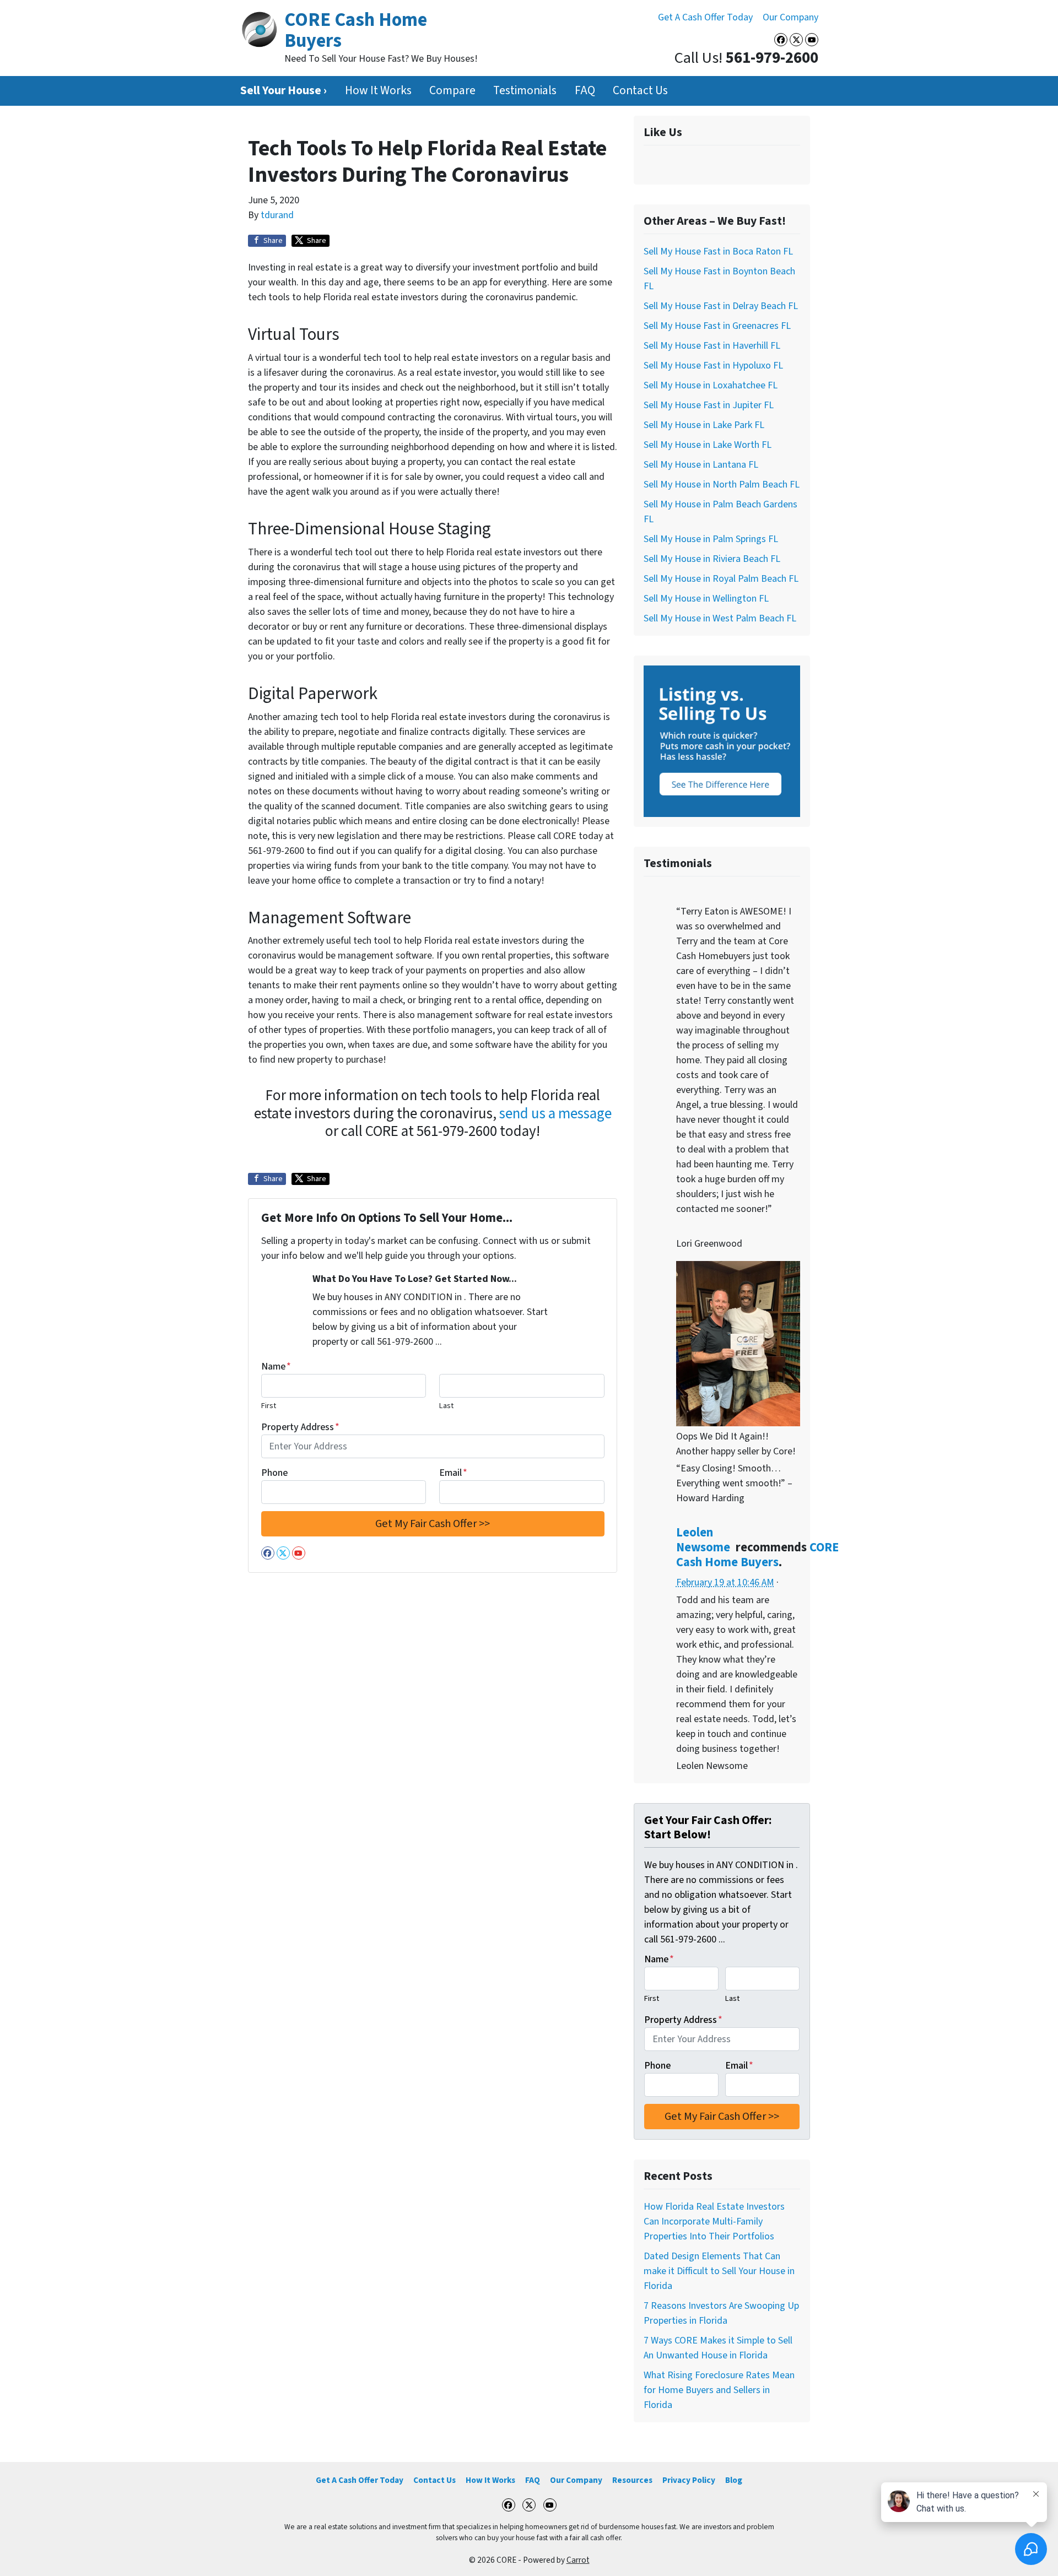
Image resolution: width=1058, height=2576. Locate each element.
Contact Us (640, 91)
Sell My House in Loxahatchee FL (711, 385)
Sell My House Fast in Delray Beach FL (721, 306)
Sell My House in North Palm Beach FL (722, 485)
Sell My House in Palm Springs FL (711, 539)
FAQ (585, 91)
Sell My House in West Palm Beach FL (720, 618)
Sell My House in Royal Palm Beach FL (721, 579)
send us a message (555, 1114)
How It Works (378, 91)
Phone (274, 1473)
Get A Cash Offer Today (705, 17)
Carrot (578, 2560)
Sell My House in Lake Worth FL (708, 445)
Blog (734, 2480)
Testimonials (525, 91)
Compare (452, 91)
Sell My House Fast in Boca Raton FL (718, 251)
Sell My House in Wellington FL (706, 599)
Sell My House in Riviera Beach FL (712, 559)
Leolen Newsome (703, 1540)
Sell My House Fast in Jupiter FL (709, 405)
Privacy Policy (689, 2480)
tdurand (277, 215)
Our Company (790, 17)
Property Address (300, 1427)
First (269, 1406)
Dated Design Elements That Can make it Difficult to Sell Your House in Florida (719, 2271)
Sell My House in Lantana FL (701, 465)
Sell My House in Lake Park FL (704, 425)
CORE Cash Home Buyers (757, 1555)
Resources (632, 2480)
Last (446, 1406)
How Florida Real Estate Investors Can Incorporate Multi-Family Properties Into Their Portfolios (714, 2221)
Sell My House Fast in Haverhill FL (712, 346)
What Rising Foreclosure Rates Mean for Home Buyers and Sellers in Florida (719, 2390)
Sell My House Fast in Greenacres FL (717, 326)
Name (276, 1367)
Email (453, 1473)
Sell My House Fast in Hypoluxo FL (713, 366)
